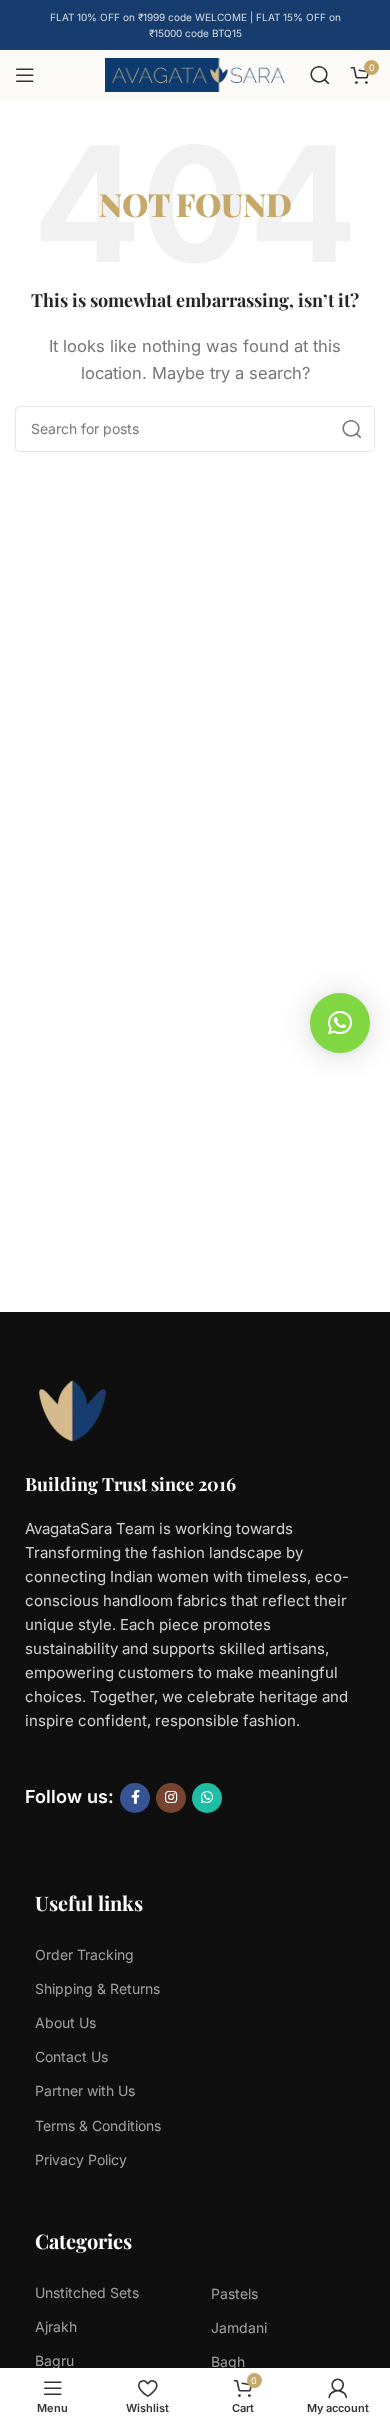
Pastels (234, 2293)
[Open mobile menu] (25, 75)
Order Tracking (84, 1954)
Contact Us (71, 2056)
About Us (65, 2022)
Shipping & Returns (97, 1988)
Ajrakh (56, 2326)
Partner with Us (85, 2090)
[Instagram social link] (171, 1798)
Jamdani (239, 2327)
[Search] (320, 75)
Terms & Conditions (98, 2125)
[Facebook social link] (135, 1798)
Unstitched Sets (87, 2292)
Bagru (54, 2360)
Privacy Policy (81, 2159)
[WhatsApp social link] (207, 1798)
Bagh (228, 2361)
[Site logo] (195, 73)
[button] (340, 1023)
